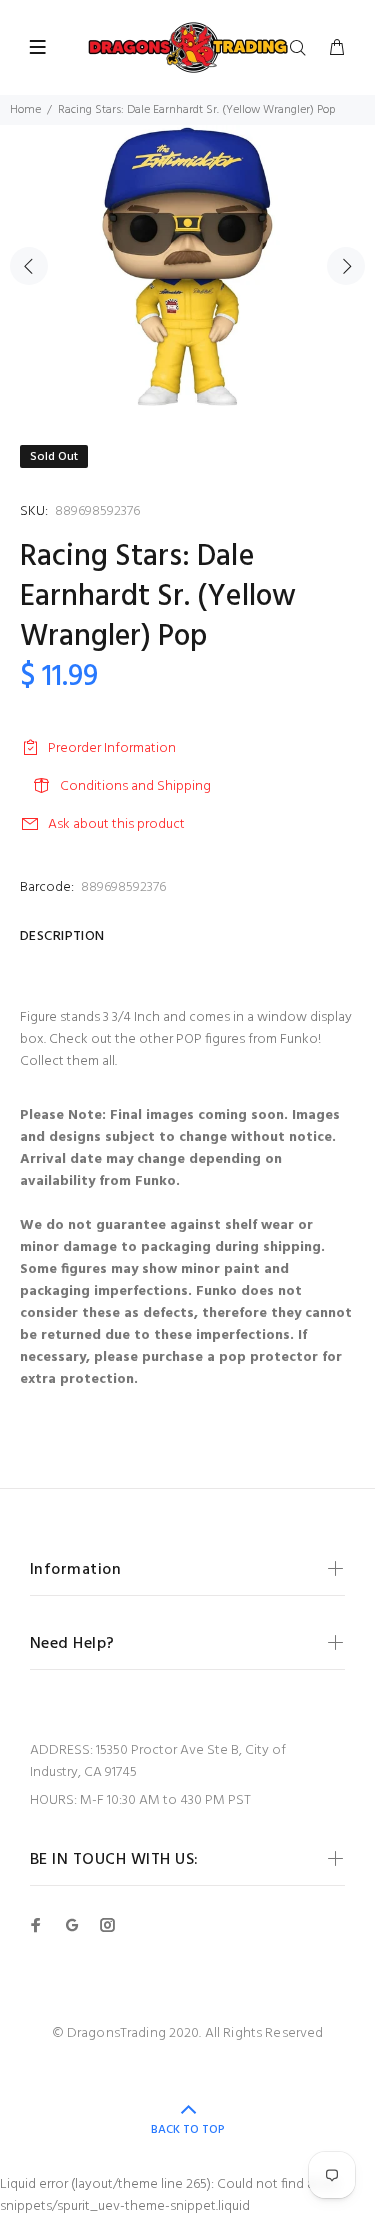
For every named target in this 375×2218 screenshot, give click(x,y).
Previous (29, 266)
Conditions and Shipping (135, 786)
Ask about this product (116, 824)
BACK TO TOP (188, 2130)
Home (25, 110)
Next (346, 266)
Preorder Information (112, 748)
